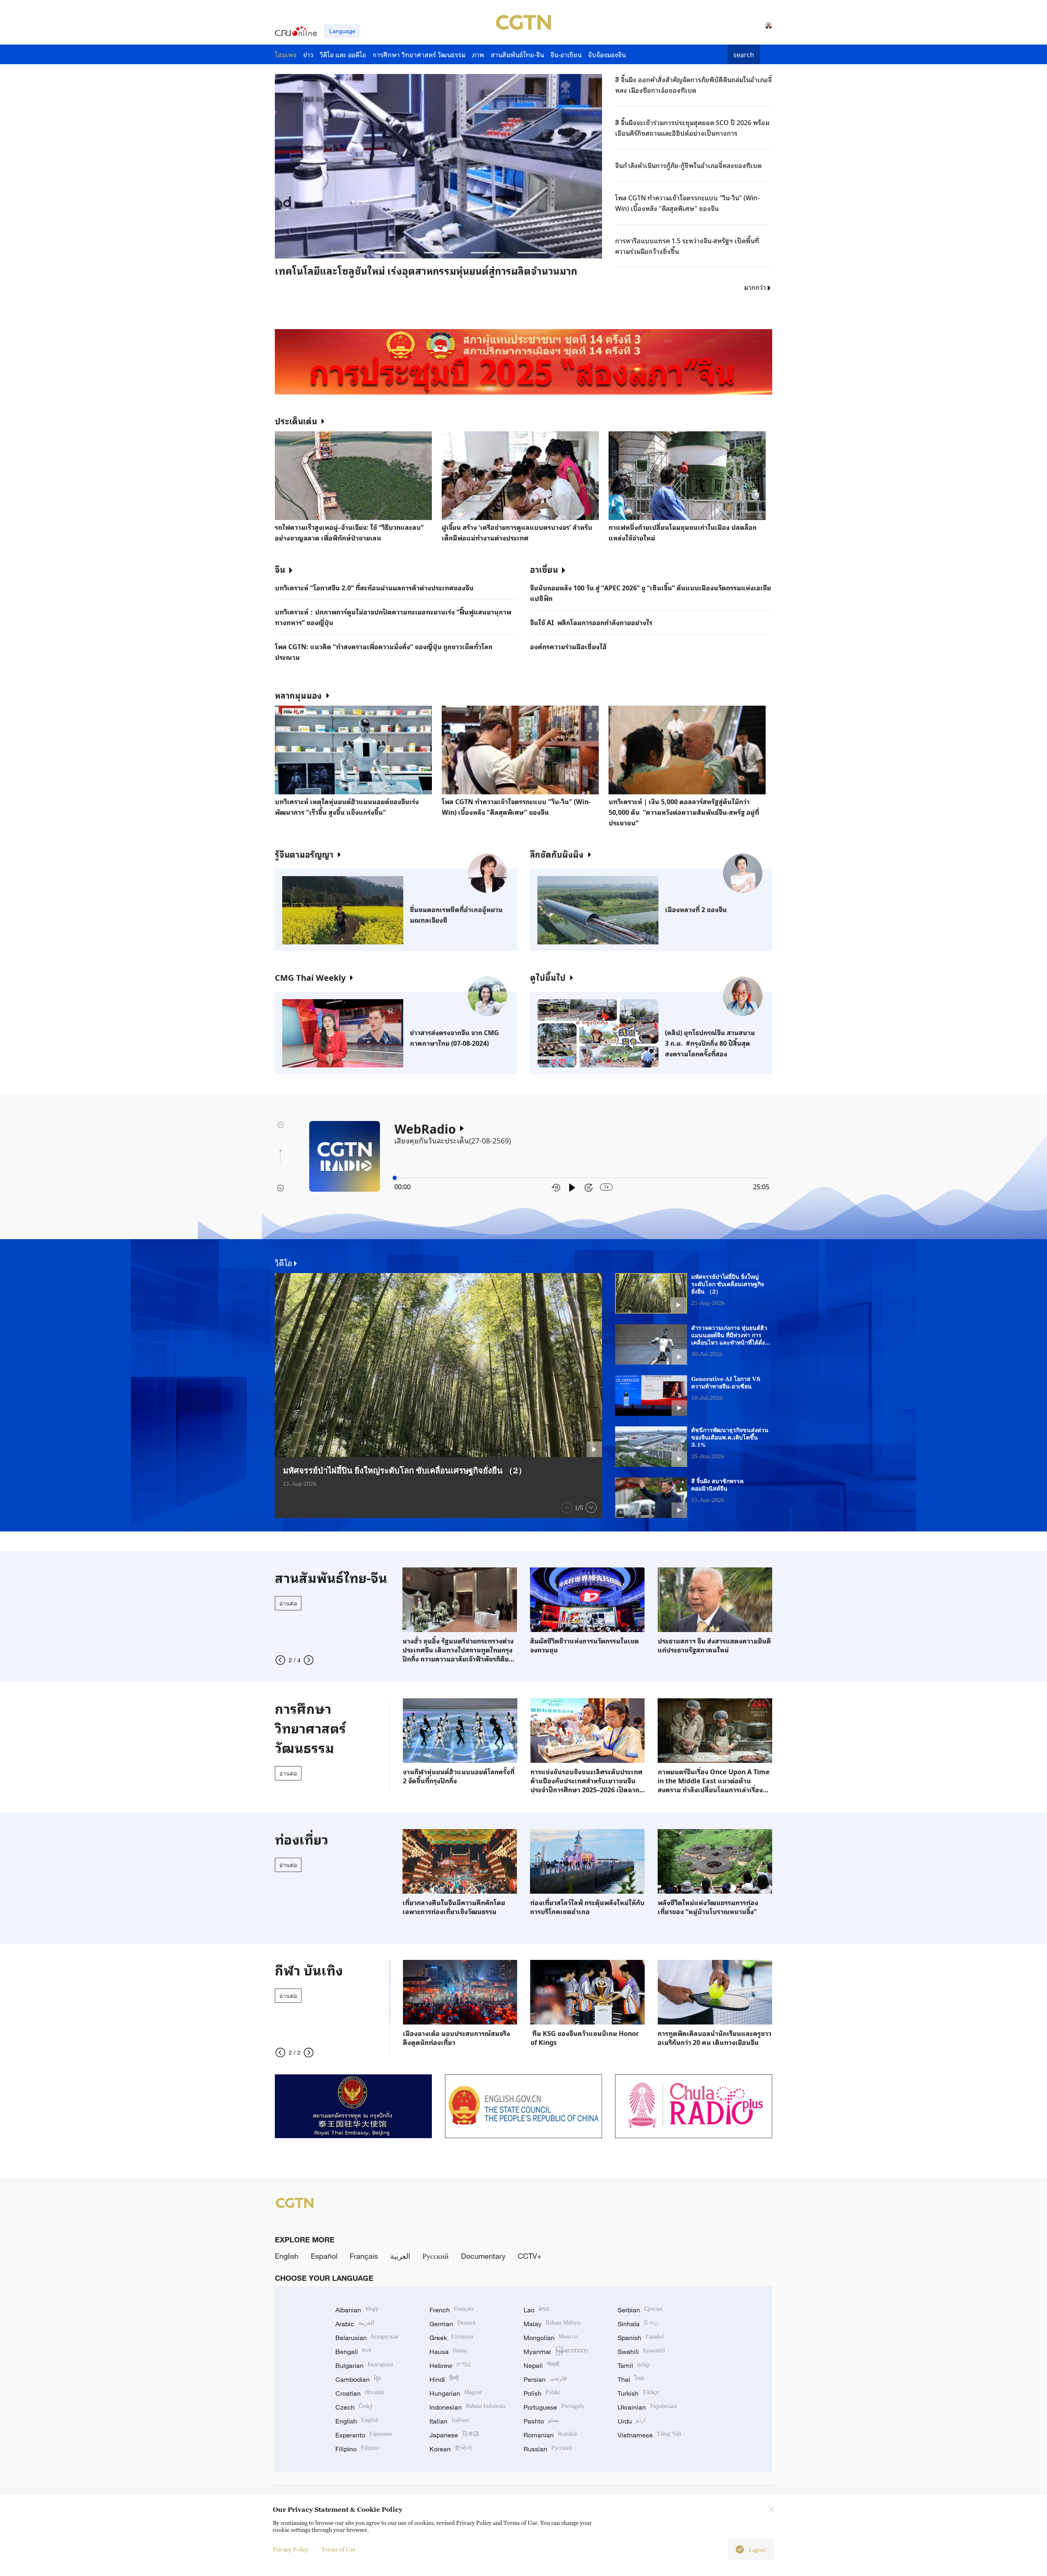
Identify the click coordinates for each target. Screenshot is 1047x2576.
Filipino (357, 2449)
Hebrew (450, 2365)
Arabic (355, 2324)
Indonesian (467, 2407)
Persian (545, 2379)
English (287, 2256)
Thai (631, 2379)
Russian (548, 2449)
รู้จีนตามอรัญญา (304, 854)
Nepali (541, 2365)
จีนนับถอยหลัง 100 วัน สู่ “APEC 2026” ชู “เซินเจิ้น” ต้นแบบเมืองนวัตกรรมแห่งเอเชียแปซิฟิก (650, 593)
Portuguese (554, 2407)
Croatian (360, 2393)
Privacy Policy (291, 2549)
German (453, 2324)
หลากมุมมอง (298, 695)
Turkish (638, 2393)
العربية (400, 2256)
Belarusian (367, 2338)
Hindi (444, 2379)
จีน (280, 569)
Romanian (550, 2435)
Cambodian (358, 2379)
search (744, 54)
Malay (552, 2324)
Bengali (353, 2352)
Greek (451, 2338)
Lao (536, 2310)
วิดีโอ (284, 1262)
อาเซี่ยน (544, 569)
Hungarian (456, 2393)
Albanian (357, 2310)
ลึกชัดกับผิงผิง (557, 854)
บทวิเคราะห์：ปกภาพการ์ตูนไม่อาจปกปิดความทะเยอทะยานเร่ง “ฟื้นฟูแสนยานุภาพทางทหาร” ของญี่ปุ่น (393, 617)
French (451, 2310)
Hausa (448, 2352)
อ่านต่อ (288, 1603)
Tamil (634, 2365)
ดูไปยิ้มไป (548, 977)
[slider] (395, 1178)
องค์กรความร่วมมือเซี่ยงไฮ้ (568, 646)
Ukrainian (647, 2407)
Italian (449, 2421)
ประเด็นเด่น (296, 421)
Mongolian (551, 2338)
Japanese (454, 2435)
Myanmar (556, 2352)
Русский (436, 2256)
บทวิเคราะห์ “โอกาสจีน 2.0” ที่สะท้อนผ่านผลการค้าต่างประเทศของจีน (374, 587)
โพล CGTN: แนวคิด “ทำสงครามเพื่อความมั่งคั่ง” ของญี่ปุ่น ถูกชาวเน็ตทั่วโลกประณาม (384, 652)
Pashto (541, 2421)
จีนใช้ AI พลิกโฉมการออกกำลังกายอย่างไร (591, 622)
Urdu (632, 2421)
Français (364, 2256)
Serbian (640, 2310)
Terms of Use (338, 2549)
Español (324, 2256)
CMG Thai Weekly (310, 977)
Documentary (483, 2256)
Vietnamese (649, 2435)
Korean (451, 2449)
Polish (542, 2393)
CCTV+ (530, 2256)
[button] (345, 253)
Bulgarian (364, 2365)
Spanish (641, 2338)
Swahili (641, 2352)
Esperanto (364, 2435)
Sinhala (638, 2324)
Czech (354, 2407)
